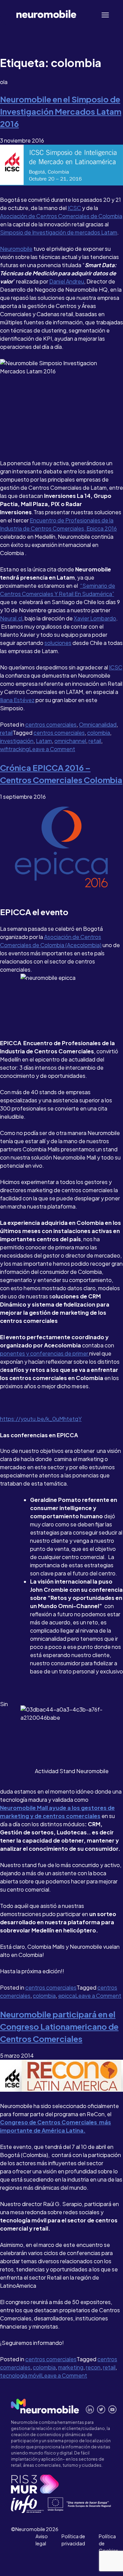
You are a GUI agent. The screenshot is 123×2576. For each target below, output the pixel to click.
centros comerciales (51, 724)
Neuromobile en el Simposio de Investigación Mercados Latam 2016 (61, 111)
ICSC (74, 208)
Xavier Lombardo (95, 618)
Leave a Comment (52, 749)
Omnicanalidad (98, 724)
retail (6, 733)
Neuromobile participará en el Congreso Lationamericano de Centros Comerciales (59, 2026)
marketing (71, 2367)
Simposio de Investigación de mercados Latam (59, 232)
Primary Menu (107, 15)
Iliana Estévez (17, 700)
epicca (67, 1996)
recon (93, 2367)
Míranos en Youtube (113, 2409)
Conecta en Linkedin (90, 2409)
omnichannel (70, 741)
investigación (17, 741)
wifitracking (15, 749)
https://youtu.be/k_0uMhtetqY (41, 1419)
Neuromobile (16, 249)
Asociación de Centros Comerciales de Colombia (61, 216)
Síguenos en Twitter (101, 2409)
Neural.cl (11, 618)
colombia (99, 733)
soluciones (58, 643)
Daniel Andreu (67, 281)
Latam (44, 741)
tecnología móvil (20, 2375)
